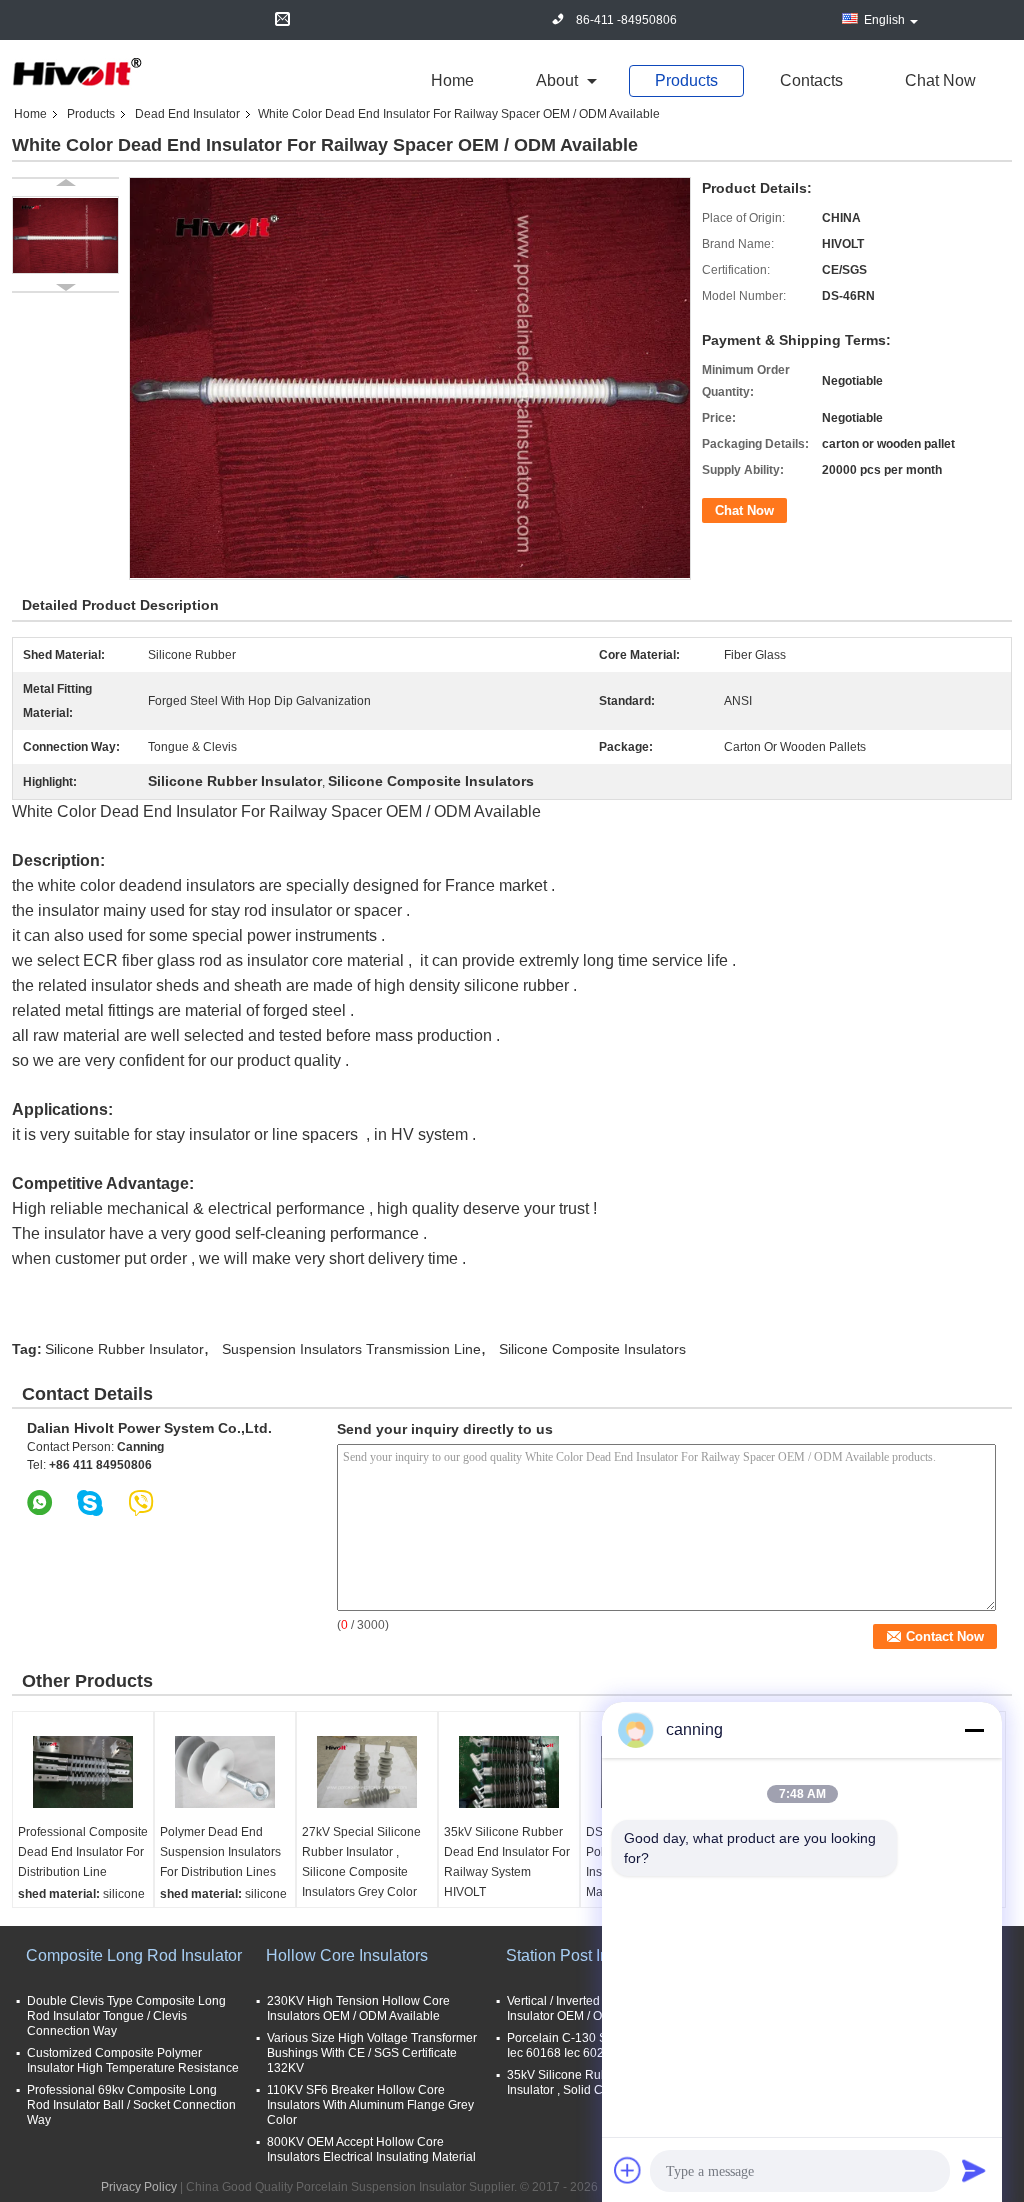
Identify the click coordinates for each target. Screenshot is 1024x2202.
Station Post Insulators (585, 1955)
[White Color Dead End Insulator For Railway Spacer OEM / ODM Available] (65, 235)
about (557, 80)
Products (686, 80)
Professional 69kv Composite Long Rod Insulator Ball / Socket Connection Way (131, 2105)
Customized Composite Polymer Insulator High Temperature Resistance (133, 2060)
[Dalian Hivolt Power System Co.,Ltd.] (77, 73)
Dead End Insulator (187, 114)
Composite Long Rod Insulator (134, 1955)
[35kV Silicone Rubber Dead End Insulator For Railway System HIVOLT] (509, 1772)
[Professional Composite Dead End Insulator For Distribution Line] (83, 1772)
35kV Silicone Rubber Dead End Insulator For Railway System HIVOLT (507, 1862)
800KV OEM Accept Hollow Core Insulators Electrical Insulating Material (371, 2149)
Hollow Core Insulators (347, 1955)
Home (452, 80)
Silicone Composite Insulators (592, 1349)
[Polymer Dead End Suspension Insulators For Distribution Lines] (225, 1772)
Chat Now (940, 80)
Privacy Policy (139, 2187)
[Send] (974, 2170)
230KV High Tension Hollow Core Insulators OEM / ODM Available (358, 2008)
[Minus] (974, 1730)
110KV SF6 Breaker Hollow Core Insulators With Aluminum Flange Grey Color (370, 2105)
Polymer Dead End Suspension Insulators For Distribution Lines (220, 1852)
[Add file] (628, 2170)
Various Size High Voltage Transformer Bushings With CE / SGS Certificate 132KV (372, 2053)
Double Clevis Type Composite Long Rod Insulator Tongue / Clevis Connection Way (126, 2016)
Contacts (811, 80)
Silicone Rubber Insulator (124, 1349)
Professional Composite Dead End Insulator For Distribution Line (83, 1852)
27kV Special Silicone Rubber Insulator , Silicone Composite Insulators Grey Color (361, 1862)
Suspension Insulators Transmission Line (351, 1349)
